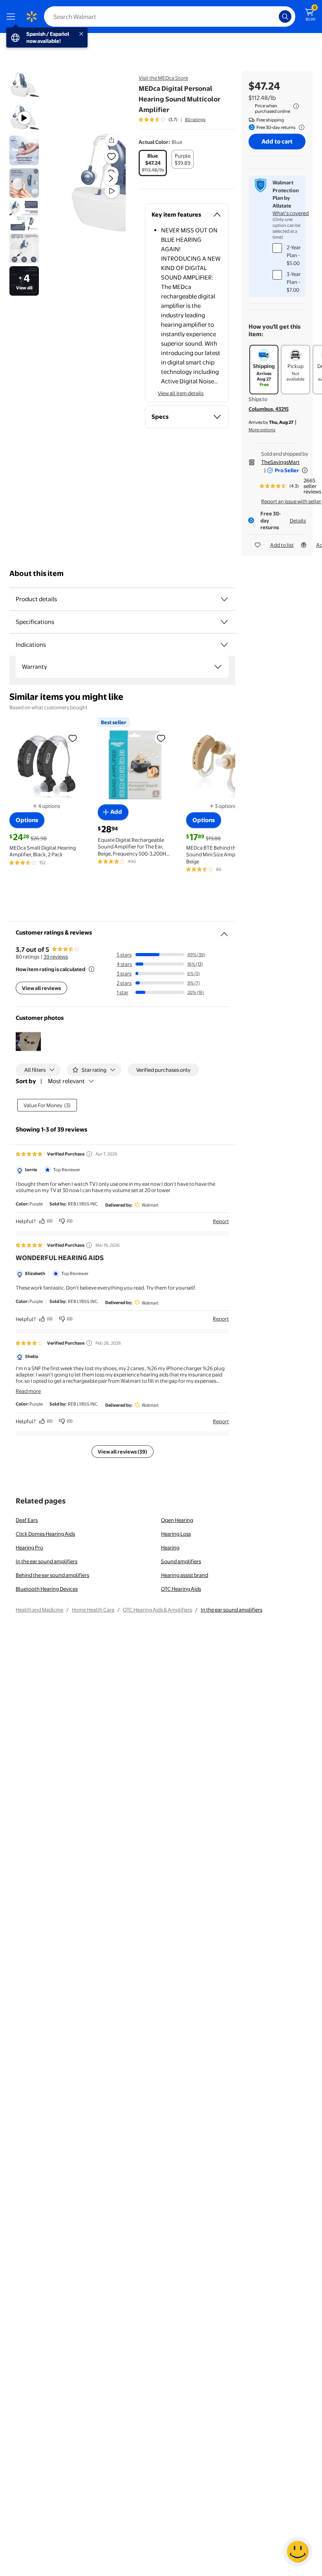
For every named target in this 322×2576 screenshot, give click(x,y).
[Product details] (224, 599)
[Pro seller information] (305, 470)
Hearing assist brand (185, 1575)
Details (298, 521)
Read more (28, 1391)
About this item (37, 573)
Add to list (282, 545)
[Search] (285, 17)
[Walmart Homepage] (31, 17)
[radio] (153, 163)
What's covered (291, 213)
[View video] (112, 191)
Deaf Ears (27, 1520)
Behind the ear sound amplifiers (52, 1575)
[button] (97, 185)
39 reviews (56, 957)
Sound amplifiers (181, 1561)
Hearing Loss (176, 1534)
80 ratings (195, 120)
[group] (172, 120)
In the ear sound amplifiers (47, 1561)
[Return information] (300, 127)
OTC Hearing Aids (181, 1589)
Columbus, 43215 (269, 409)
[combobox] (170, 17)
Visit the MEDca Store (163, 78)
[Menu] (13, 17)
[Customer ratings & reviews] (224, 931)
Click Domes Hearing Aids (45, 1534)
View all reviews (41, 988)
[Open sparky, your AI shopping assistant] (298, 2552)
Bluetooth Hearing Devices (47, 1589)
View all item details (181, 393)
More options (262, 430)
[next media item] (111, 178)
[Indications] (224, 645)
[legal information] (296, 106)
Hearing (170, 1547)
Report (221, 1221)
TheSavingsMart (280, 462)
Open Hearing (177, 1520)
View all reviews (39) (123, 1452)
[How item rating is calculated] (91, 969)
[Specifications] (224, 622)
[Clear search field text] (275, 17)
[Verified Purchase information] (89, 1154)
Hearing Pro (29, 1547)
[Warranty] (218, 667)
